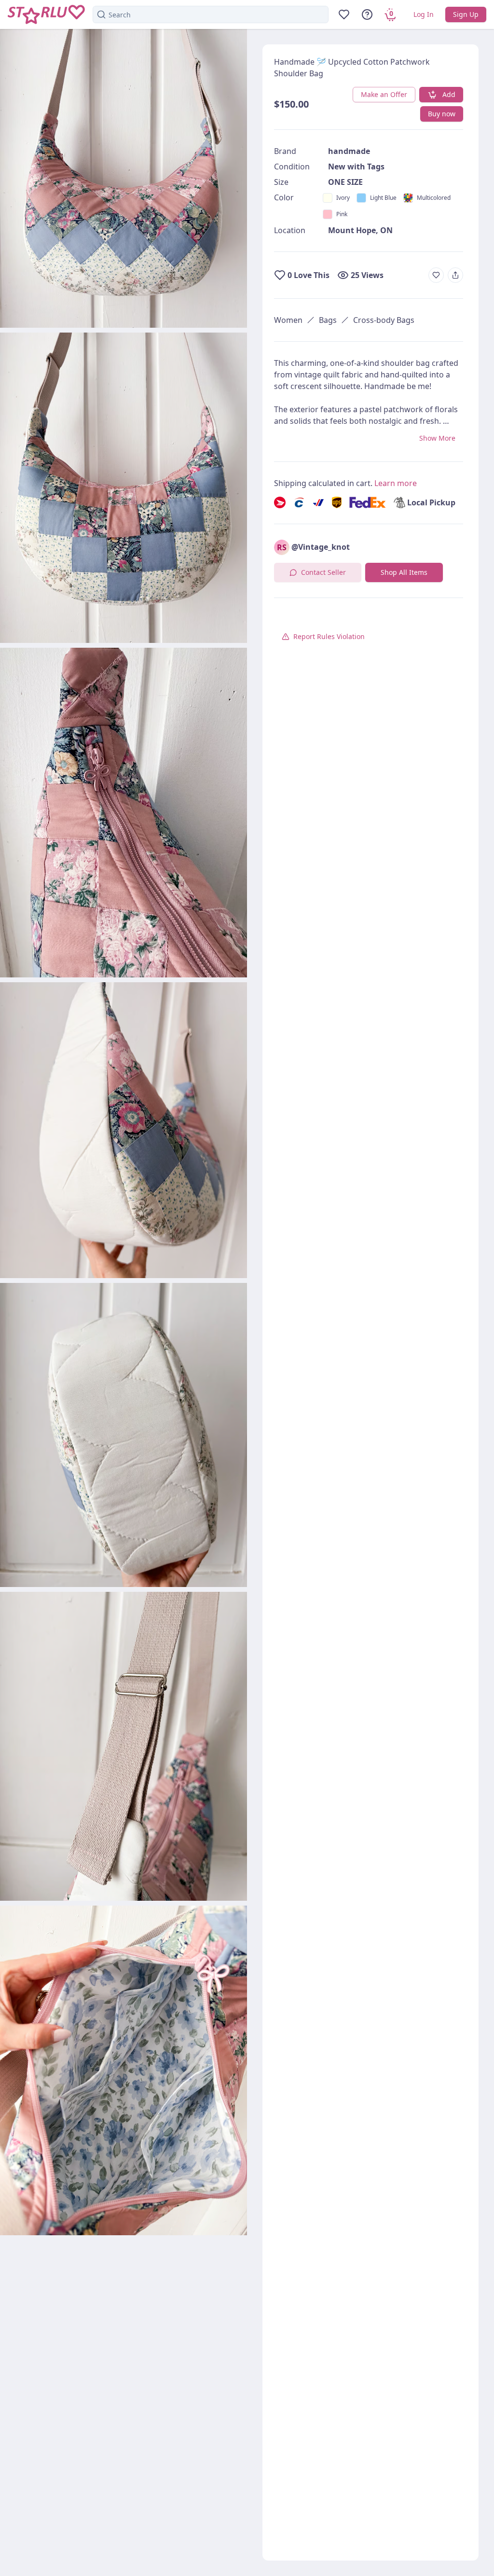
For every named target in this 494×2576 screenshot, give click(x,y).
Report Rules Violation (329, 636)
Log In (424, 14)
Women (288, 320)
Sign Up (466, 14)
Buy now (442, 114)
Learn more (396, 483)
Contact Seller (323, 572)
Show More (437, 438)
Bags (328, 320)
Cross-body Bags (384, 320)
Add (449, 94)
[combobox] (211, 14)
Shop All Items (404, 572)
